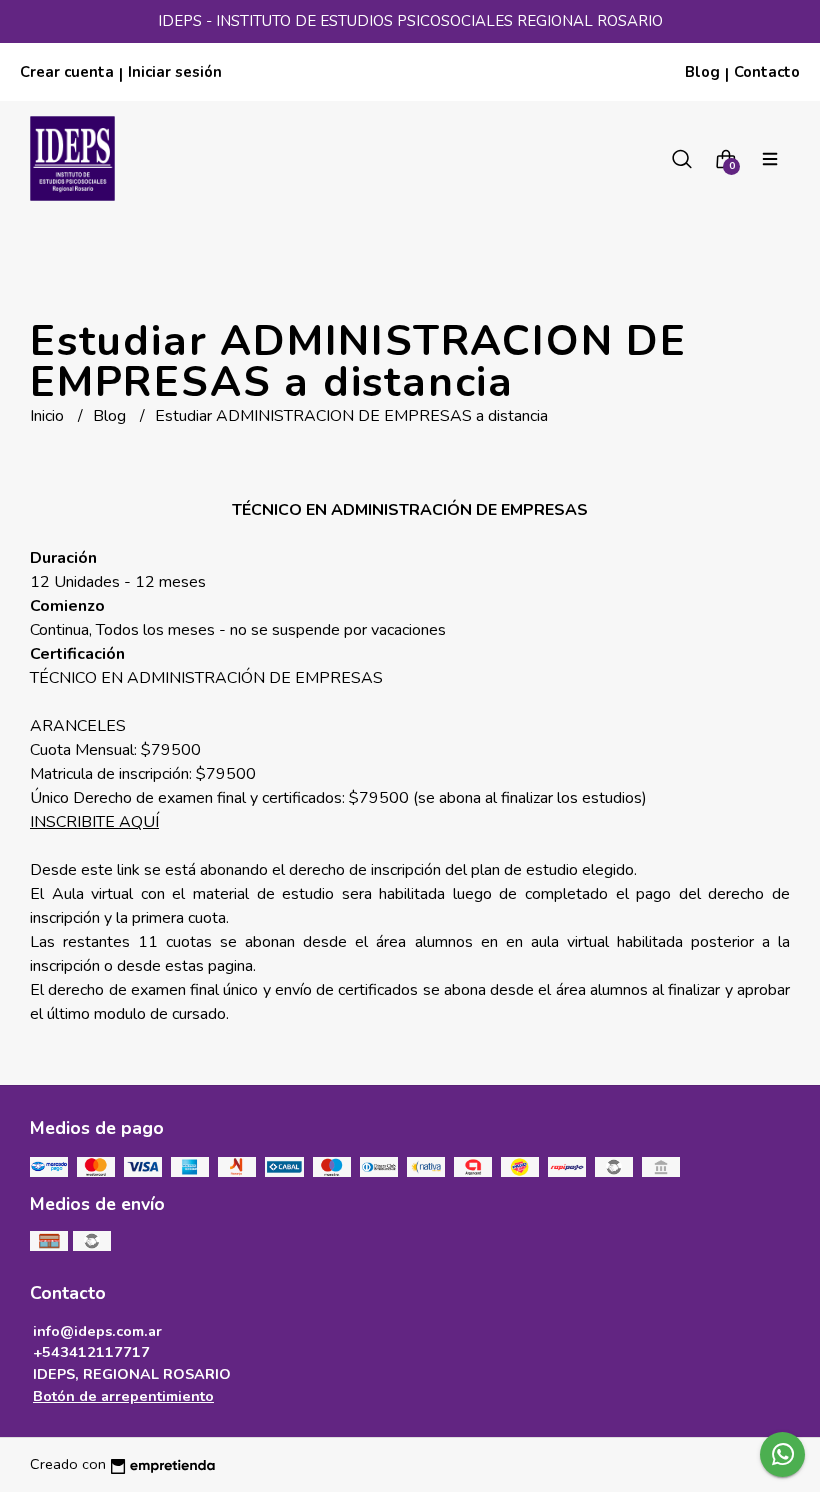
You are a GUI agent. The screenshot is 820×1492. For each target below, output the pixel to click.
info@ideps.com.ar (97, 1331)
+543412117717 (91, 1352)
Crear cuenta (67, 72)
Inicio (49, 416)
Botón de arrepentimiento (123, 1396)
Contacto (767, 72)
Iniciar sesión (175, 72)
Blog (702, 72)
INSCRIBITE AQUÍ (94, 822)
